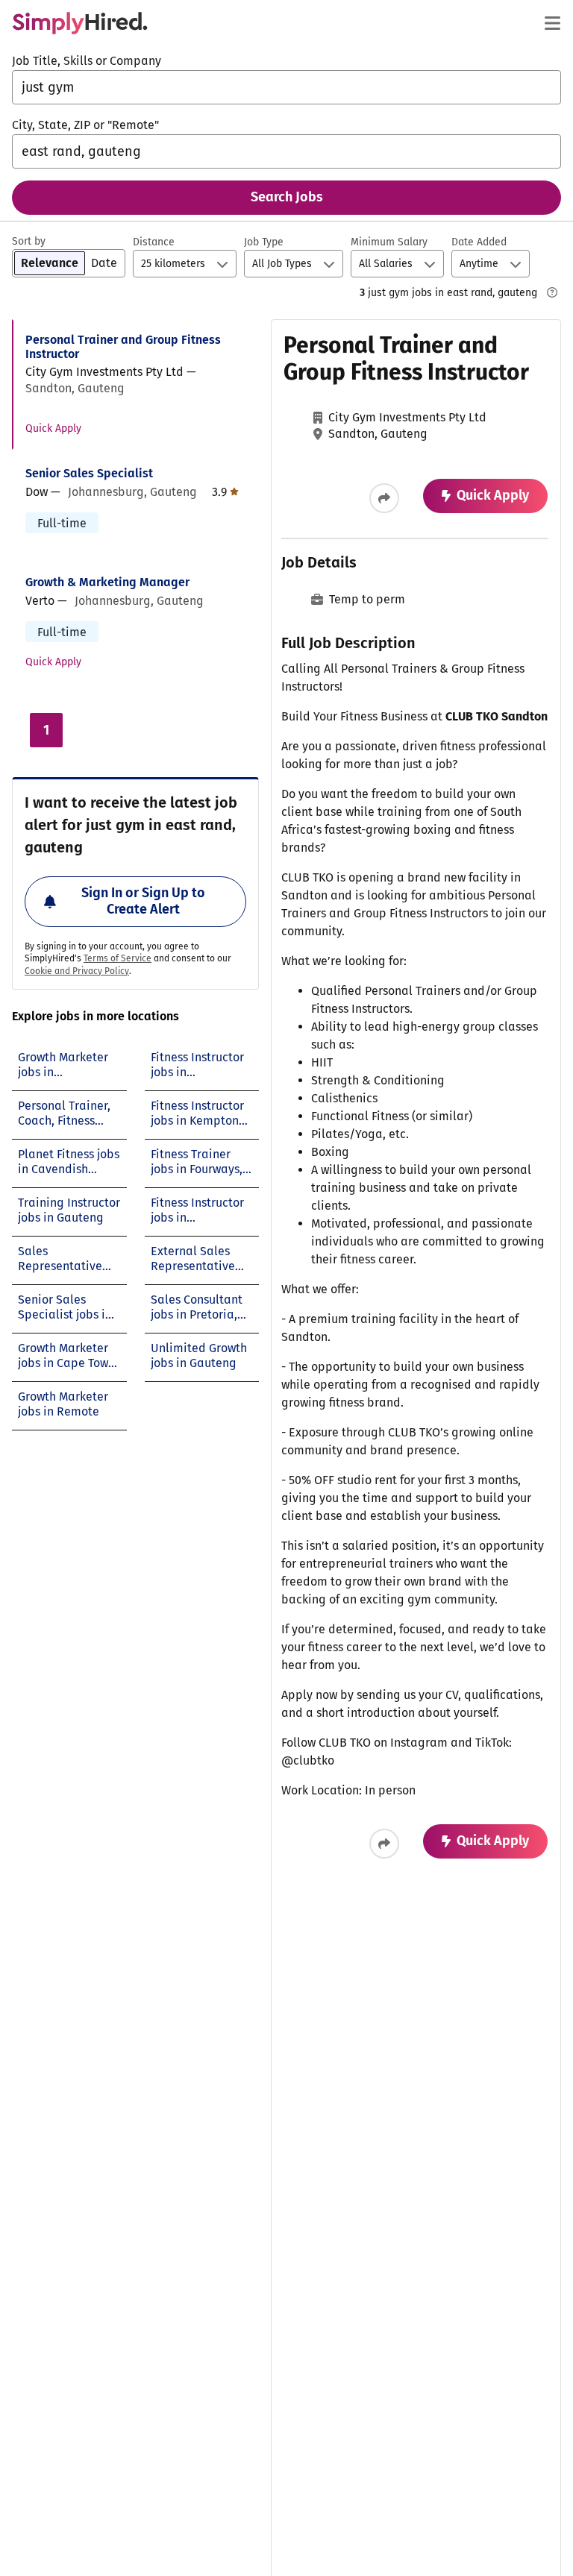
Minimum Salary (389, 242)
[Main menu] (552, 23)
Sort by (29, 241)
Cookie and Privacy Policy (77, 971)
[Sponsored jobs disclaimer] (552, 292)
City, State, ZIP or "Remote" (85, 125)
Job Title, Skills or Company (87, 61)
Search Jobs (287, 197)
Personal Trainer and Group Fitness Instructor (123, 347)
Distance (154, 242)
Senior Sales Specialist (89, 473)
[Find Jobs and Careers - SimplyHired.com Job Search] (80, 23)
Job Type (264, 242)
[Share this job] (384, 498)
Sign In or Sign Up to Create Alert (143, 901)
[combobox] (286, 87)
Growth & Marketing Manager (107, 582)
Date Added (479, 242)
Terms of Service (118, 958)
